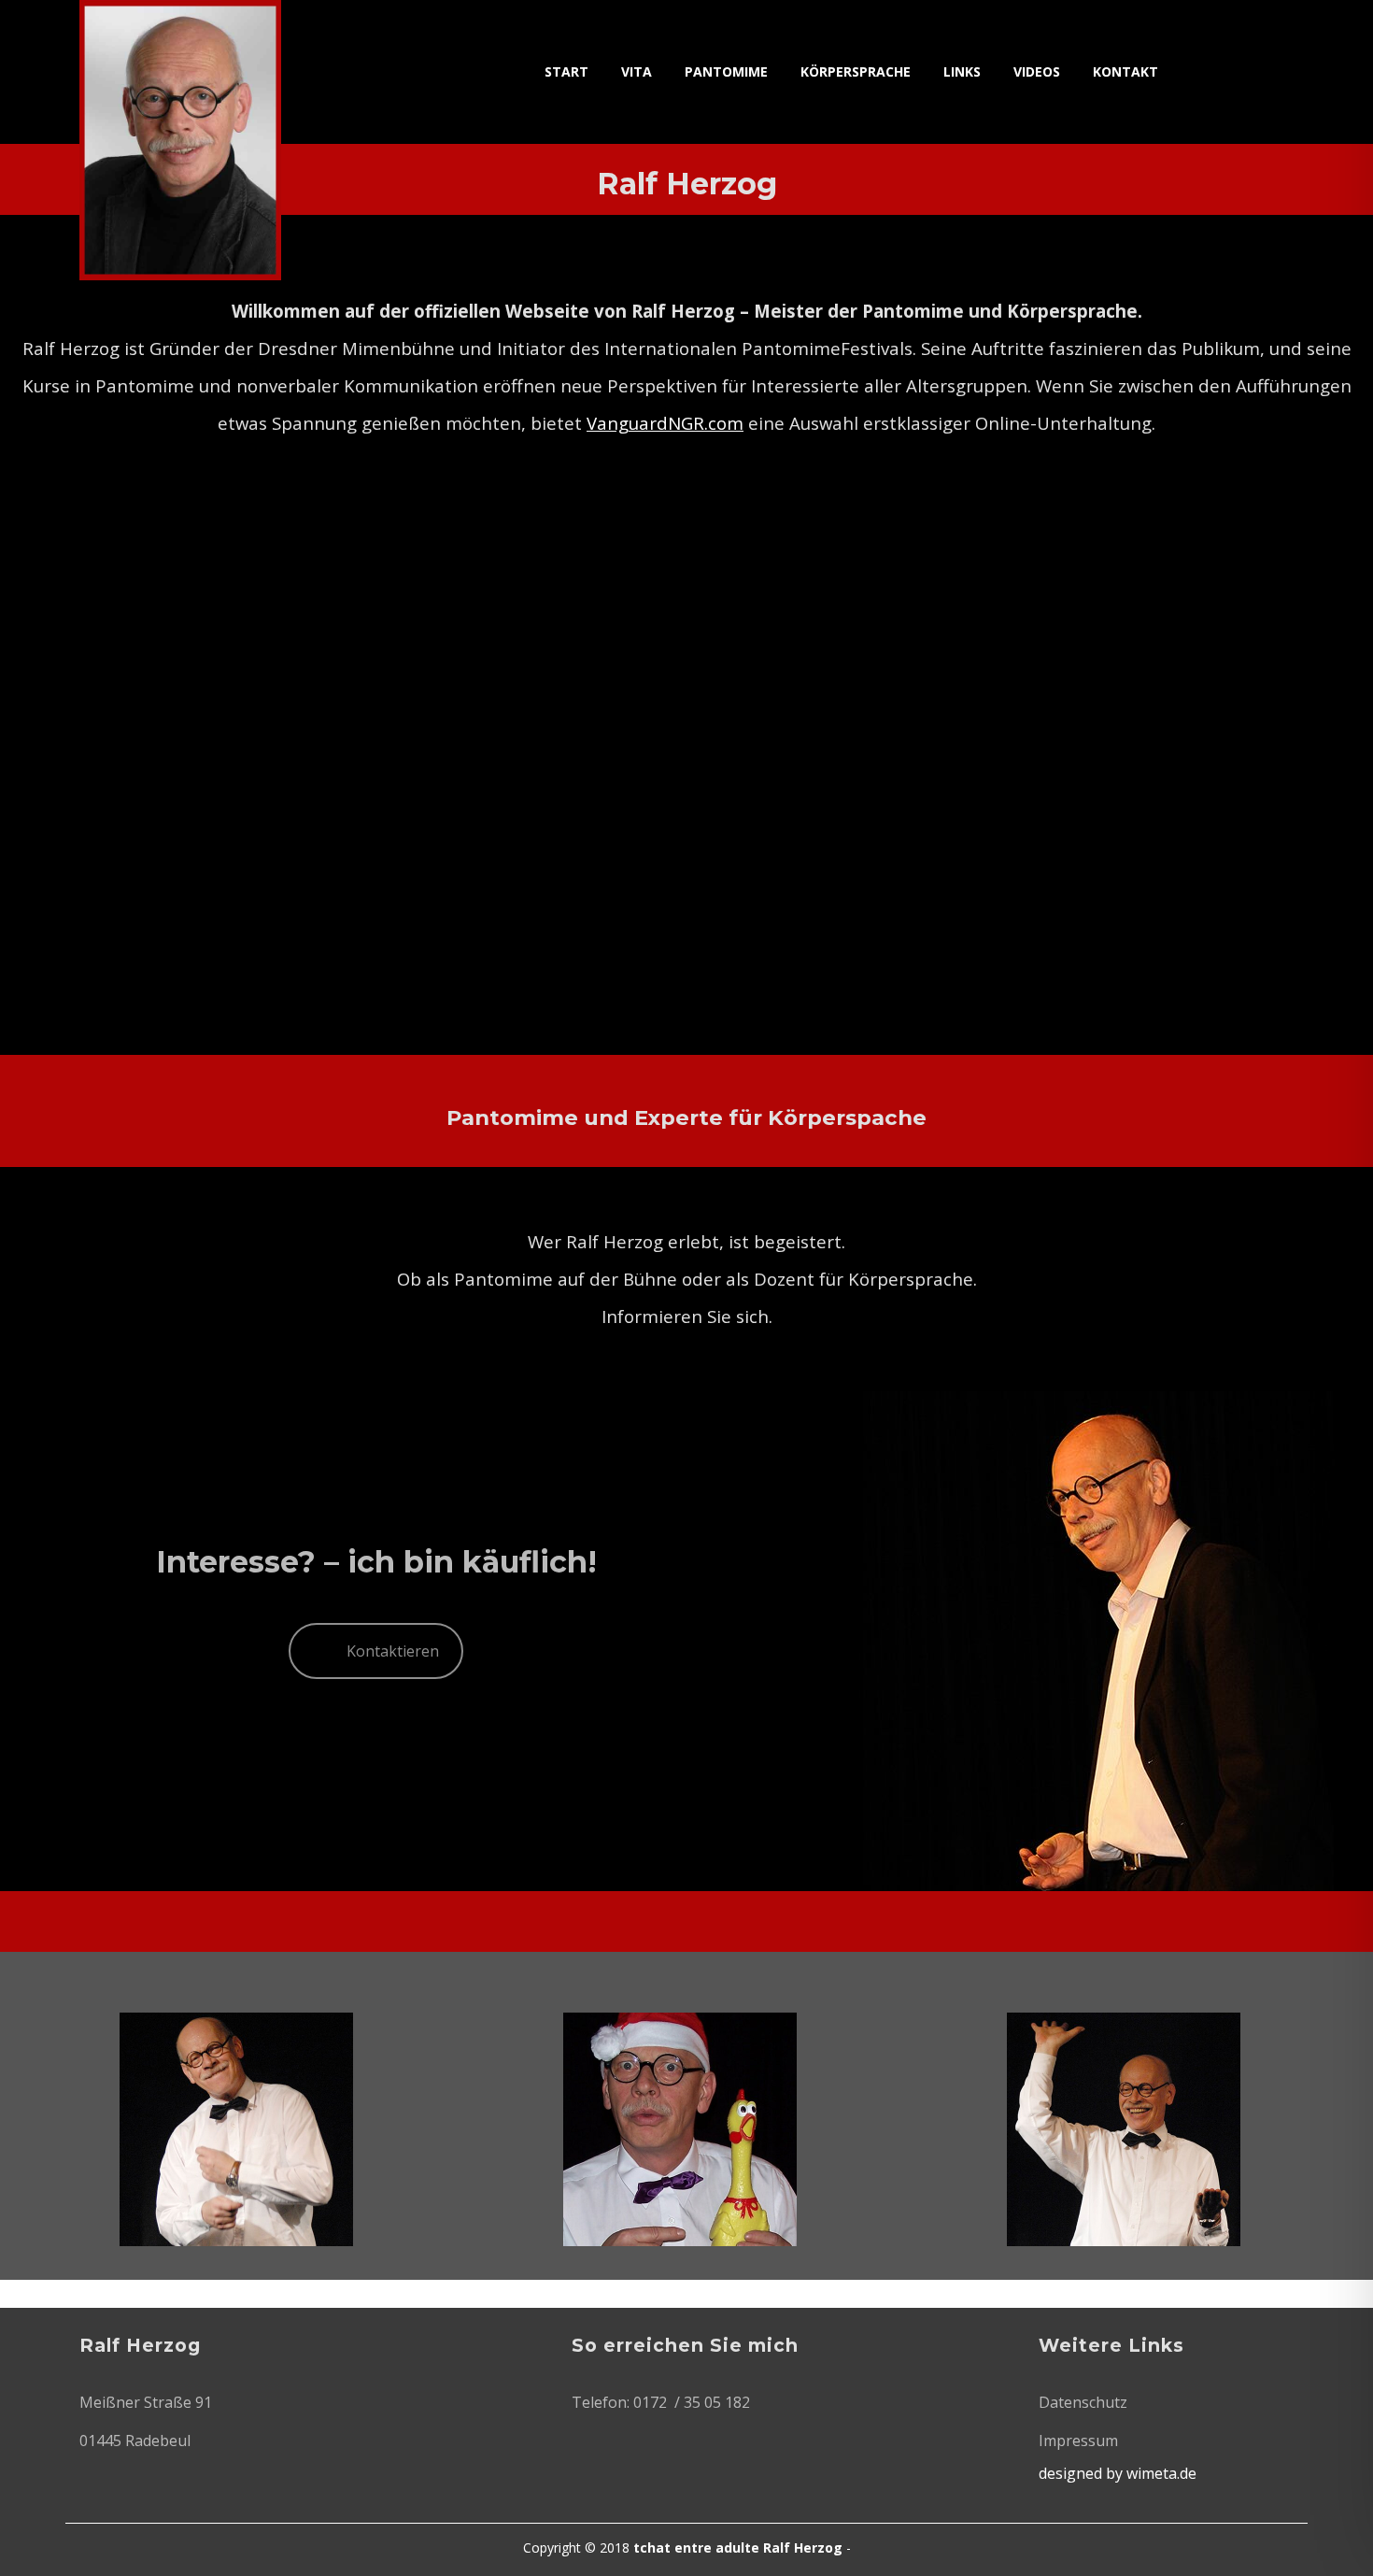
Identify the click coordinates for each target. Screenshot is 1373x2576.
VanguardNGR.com (665, 423)
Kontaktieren (393, 1651)
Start (566, 71)
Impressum (1078, 2441)
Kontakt (1125, 71)
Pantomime (726, 71)
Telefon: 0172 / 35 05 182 (661, 2402)
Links (962, 71)
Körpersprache (856, 71)
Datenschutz (1083, 2402)
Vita (637, 71)
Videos (1037, 71)
